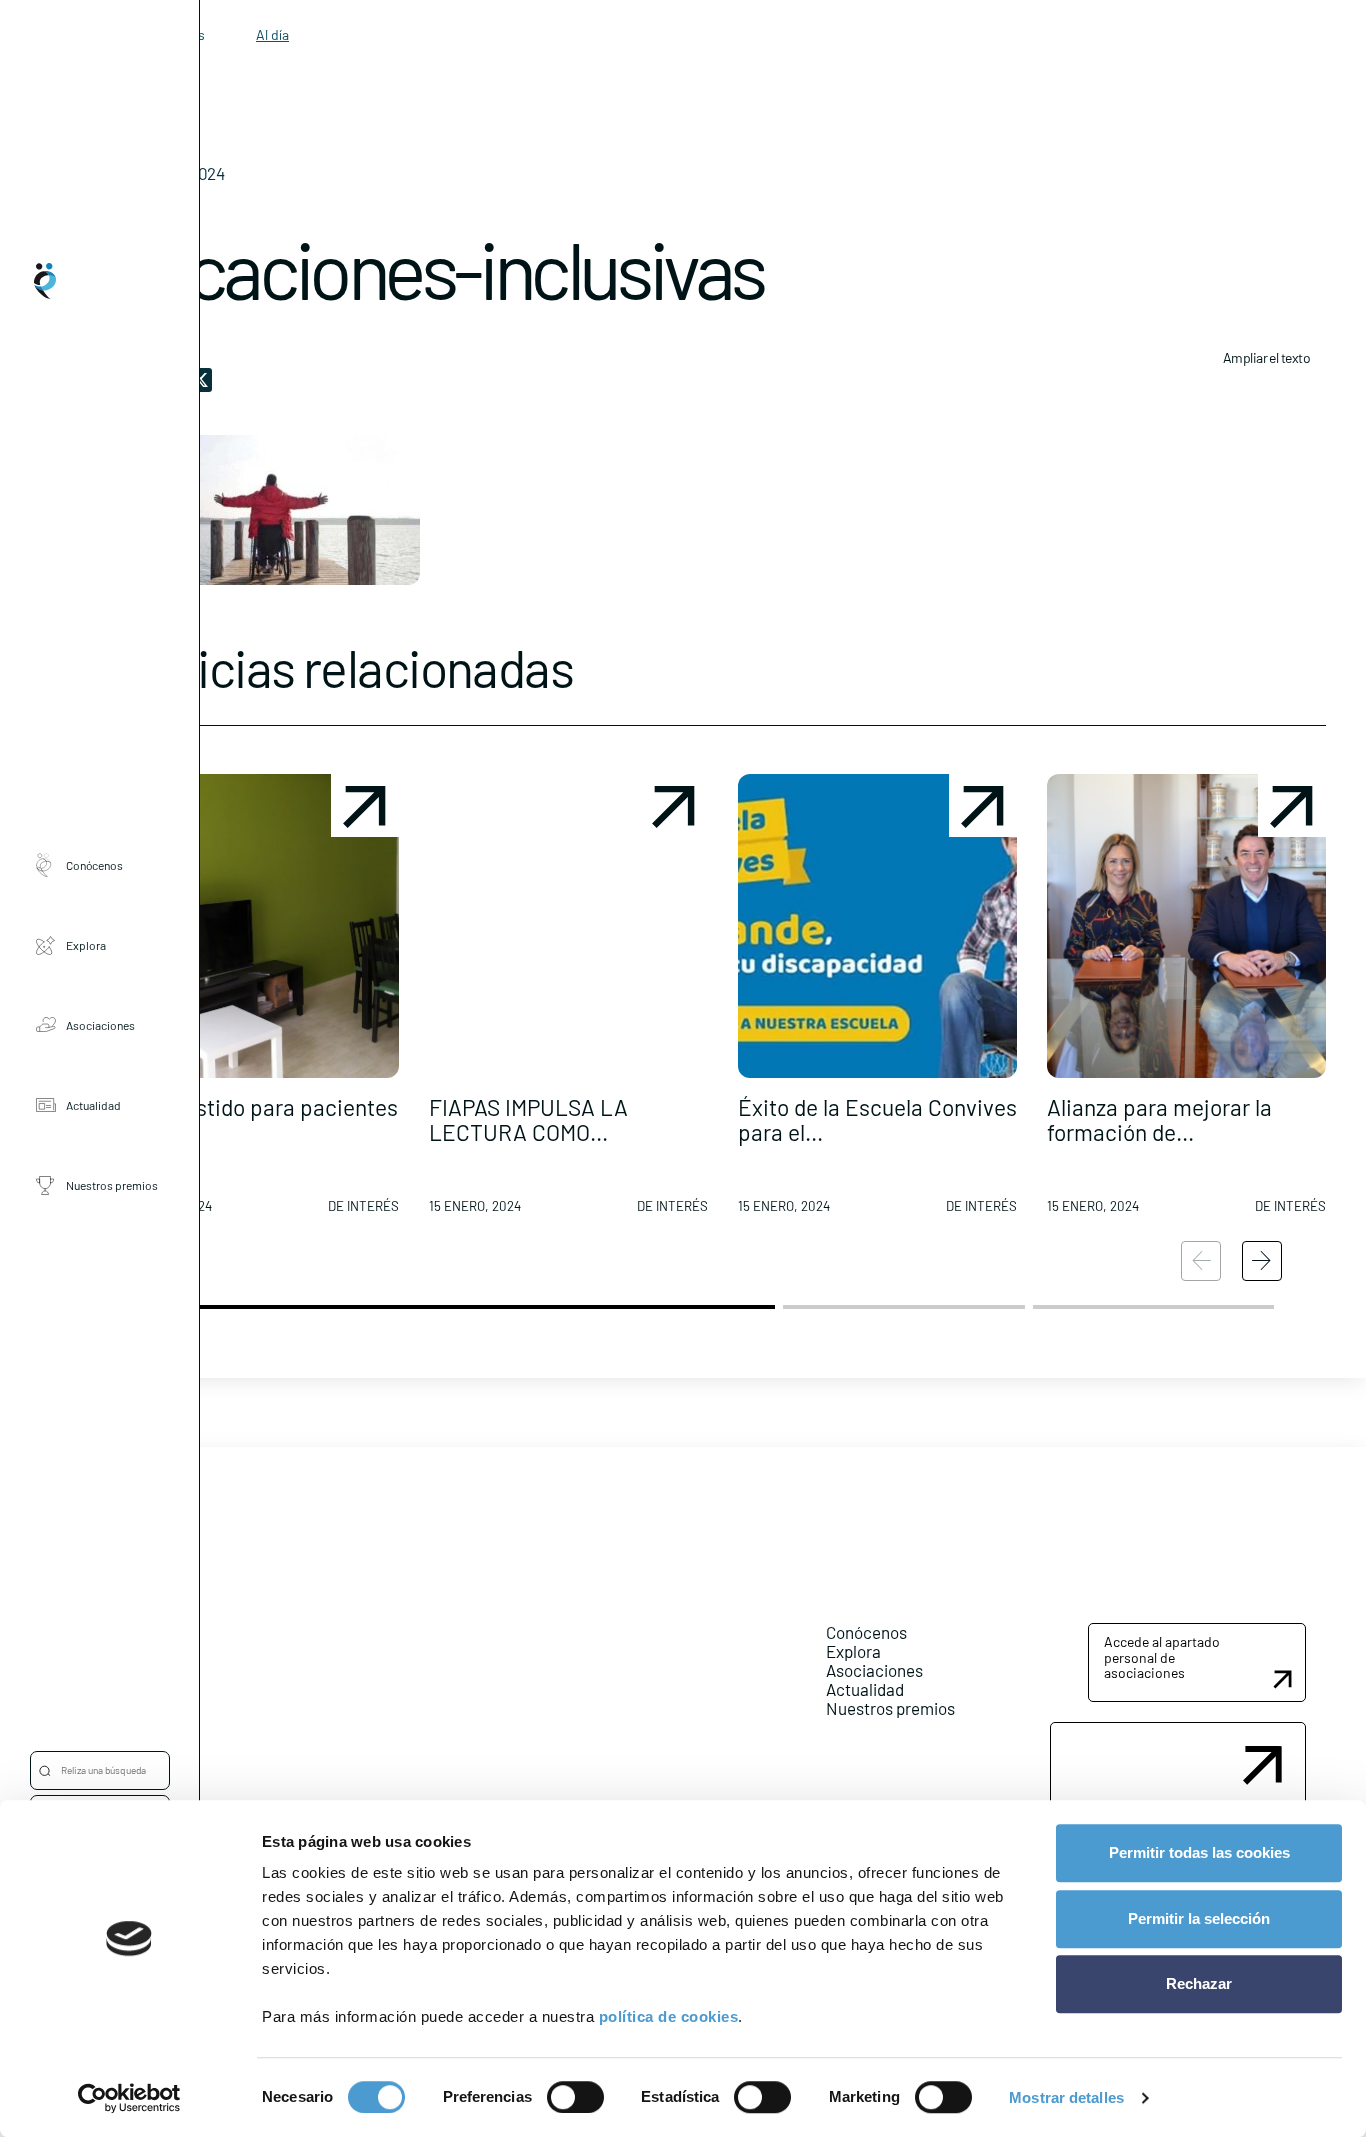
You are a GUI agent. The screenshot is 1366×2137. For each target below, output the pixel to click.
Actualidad (93, 1105)
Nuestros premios (112, 1185)
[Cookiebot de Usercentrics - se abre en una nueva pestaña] (129, 2098)
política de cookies (669, 2016)
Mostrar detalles (1066, 2097)
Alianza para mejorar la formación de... (1159, 1119)
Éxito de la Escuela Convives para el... (877, 1119)
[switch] (575, 2097)
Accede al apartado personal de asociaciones (1162, 1657)
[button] (259, 1002)
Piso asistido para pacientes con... (259, 1119)
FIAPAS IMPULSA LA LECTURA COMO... (528, 1119)
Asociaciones (100, 1025)
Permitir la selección (1199, 1918)
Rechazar (1199, 1983)
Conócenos (94, 865)
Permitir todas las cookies (1199, 1852)
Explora (86, 945)
